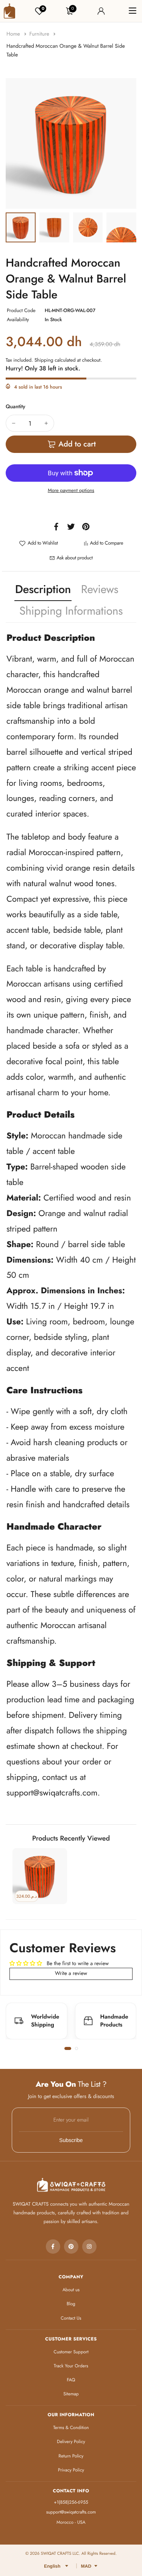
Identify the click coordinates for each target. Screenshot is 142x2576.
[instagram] (89, 2247)
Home (14, 34)
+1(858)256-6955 (71, 2502)
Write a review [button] (71, 1973)
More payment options (71, 490)
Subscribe (71, 2140)
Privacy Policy (71, 2470)
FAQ (71, 2380)
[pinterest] (71, 2247)
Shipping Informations (71, 611)
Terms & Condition (71, 2428)
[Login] (101, 11)
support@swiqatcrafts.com (52, 1793)
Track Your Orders (71, 2366)
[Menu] (133, 11)
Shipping (44, 360)
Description (43, 589)
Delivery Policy (71, 2442)
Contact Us (71, 2318)
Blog (71, 2304)
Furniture (40, 34)
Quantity (16, 407)
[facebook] (53, 2247)
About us (71, 2290)
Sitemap (71, 2394)
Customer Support (71, 2352)
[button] (68, 2048)
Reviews (100, 589)
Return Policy (71, 2456)
